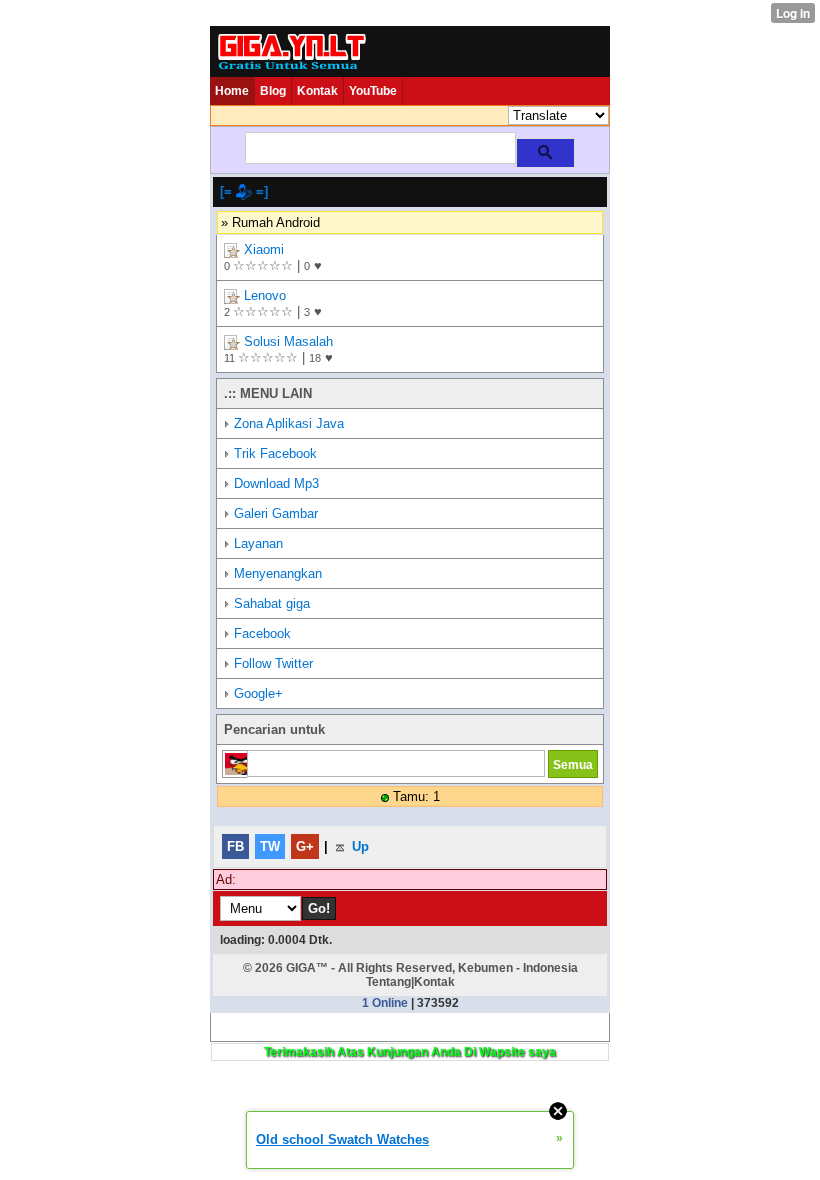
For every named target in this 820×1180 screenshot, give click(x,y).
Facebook (262, 633)
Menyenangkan (278, 573)
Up (358, 846)
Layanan (258, 543)
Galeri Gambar (276, 513)
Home (232, 91)
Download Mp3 (276, 483)
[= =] (244, 191)
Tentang (388, 982)
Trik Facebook (275, 453)
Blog (273, 91)
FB (235, 846)
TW (270, 846)
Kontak (317, 91)
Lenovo (265, 295)
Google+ (258, 693)
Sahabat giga (272, 603)
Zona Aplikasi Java (289, 423)
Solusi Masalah (288, 341)
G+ (305, 846)
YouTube (373, 91)
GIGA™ (307, 968)
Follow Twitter (273, 663)
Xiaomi (264, 249)
